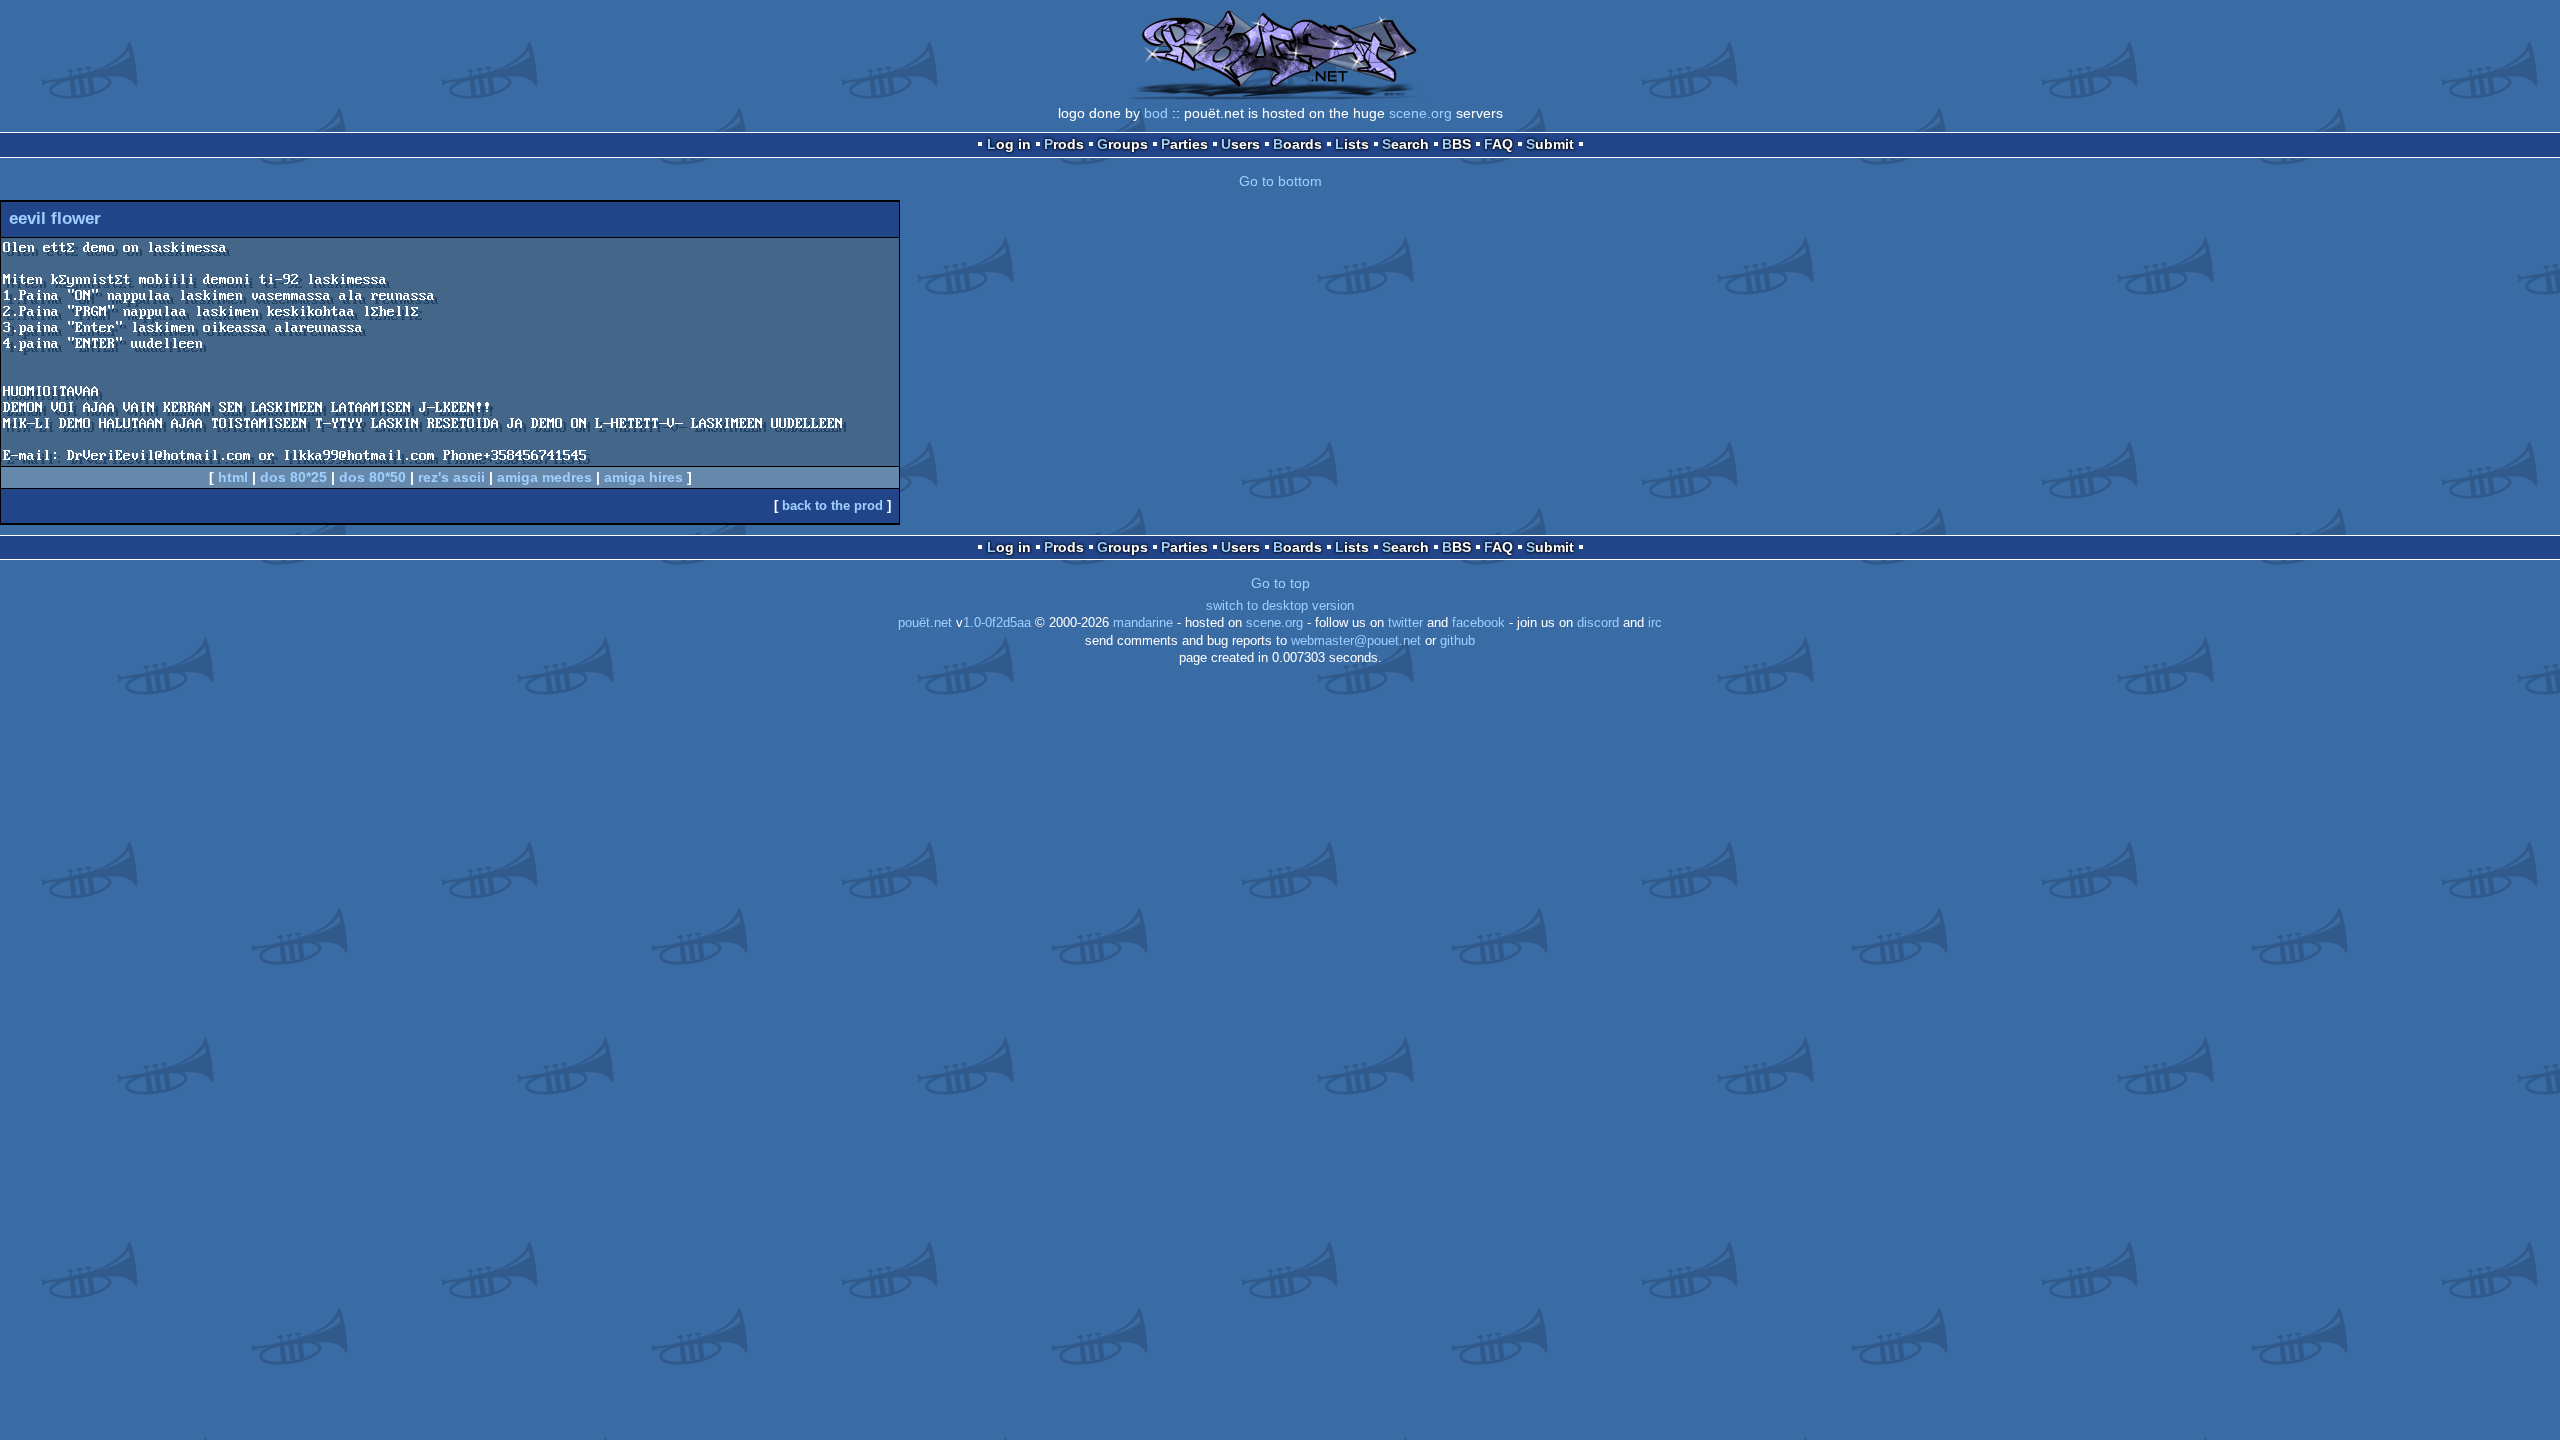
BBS (1456, 144)
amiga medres (544, 477)
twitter (1405, 623)
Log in (1009, 144)
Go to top (1280, 583)
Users (1240, 144)
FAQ (1498, 144)
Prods (1064, 144)
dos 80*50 (372, 477)
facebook (1478, 623)
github (1457, 641)
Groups (1122, 144)
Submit (1550, 144)
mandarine (1143, 623)
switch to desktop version (1280, 606)
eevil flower (55, 218)
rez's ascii (451, 477)
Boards (1297, 144)
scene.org (1420, 113)
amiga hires (643, 477)
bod (1156, 113)
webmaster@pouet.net (1356, 641)
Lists (1352, 144)
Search (1405, 144)
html (233, 477)
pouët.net (925, 623)
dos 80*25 (293, 477)
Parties (1184, 144)
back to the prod (832, 505)
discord (1598, 623)
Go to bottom (1280, 181)
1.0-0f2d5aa (997, 623)
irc (1655, 623)
